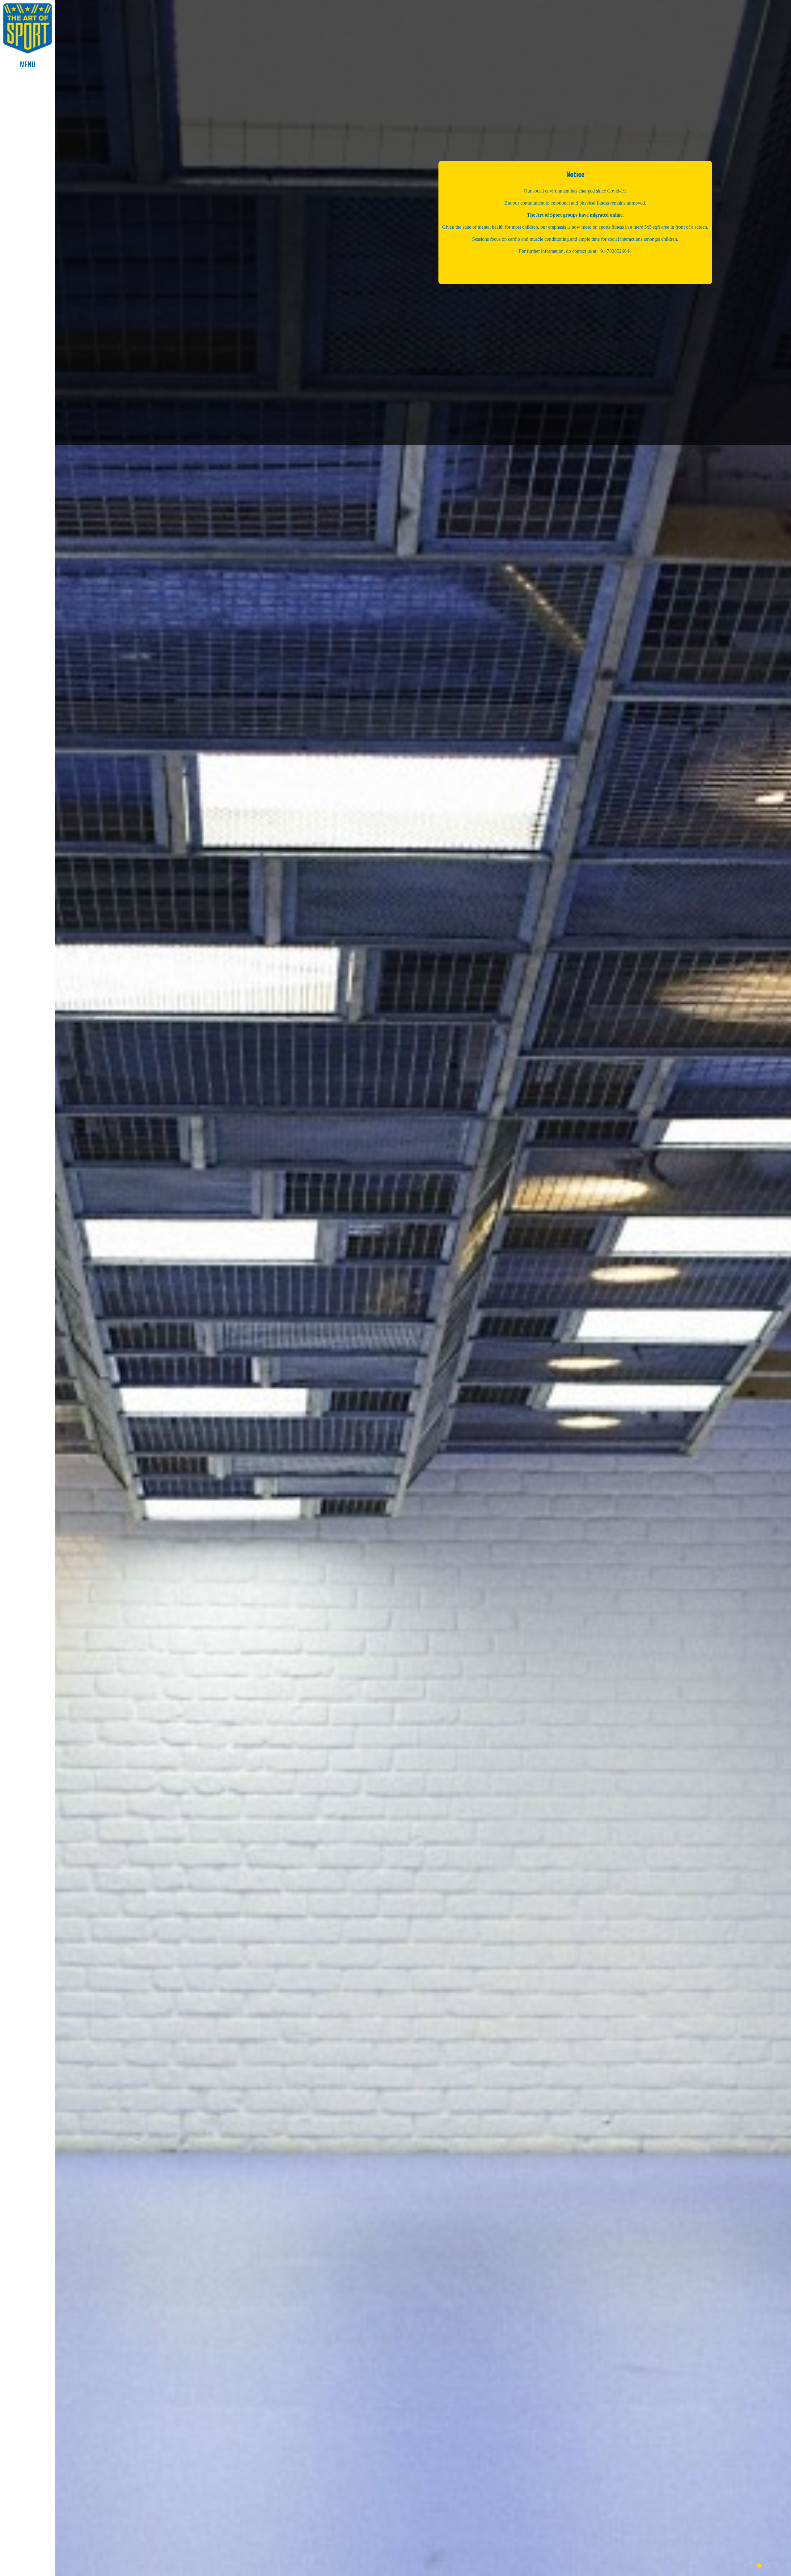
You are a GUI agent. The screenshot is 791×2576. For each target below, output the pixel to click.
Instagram (27, 2565)
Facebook (27, 2555)
